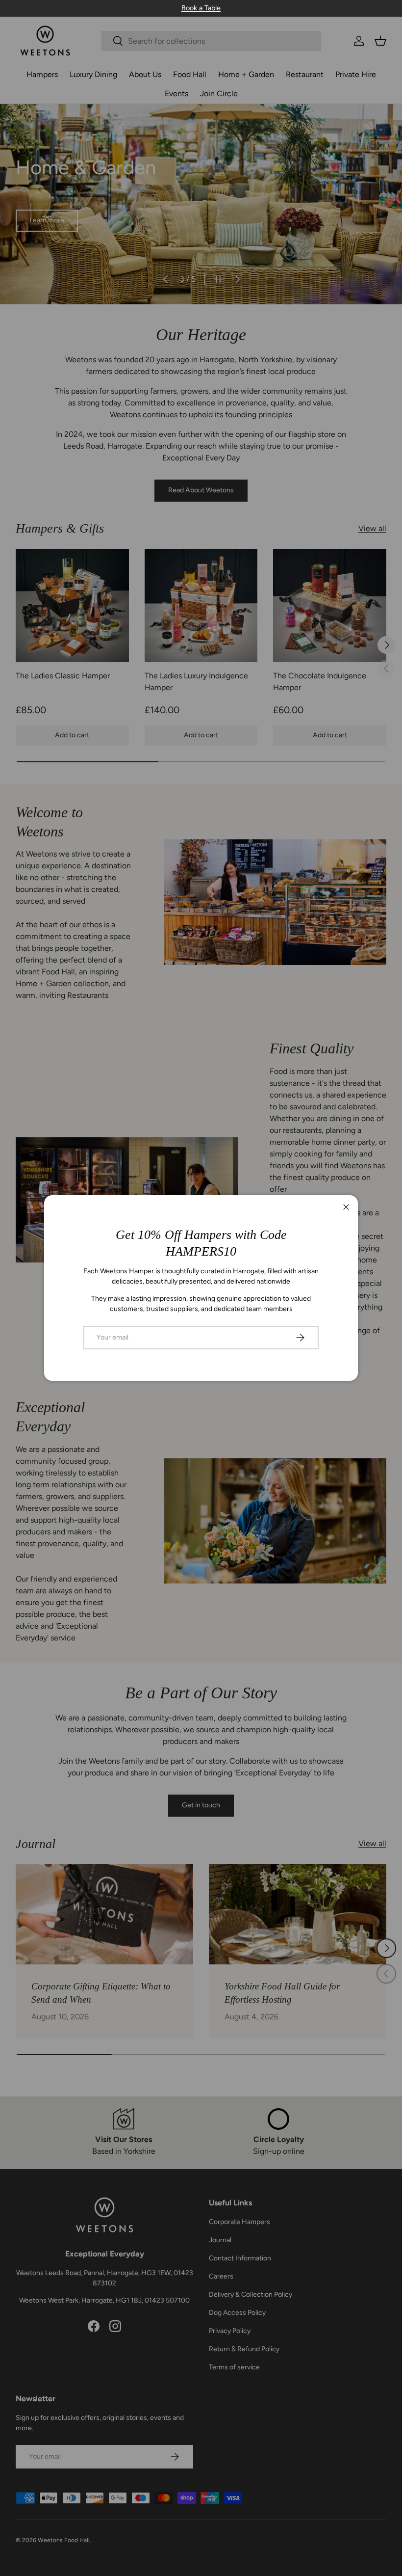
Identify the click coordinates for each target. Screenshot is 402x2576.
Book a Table (201, 8)
